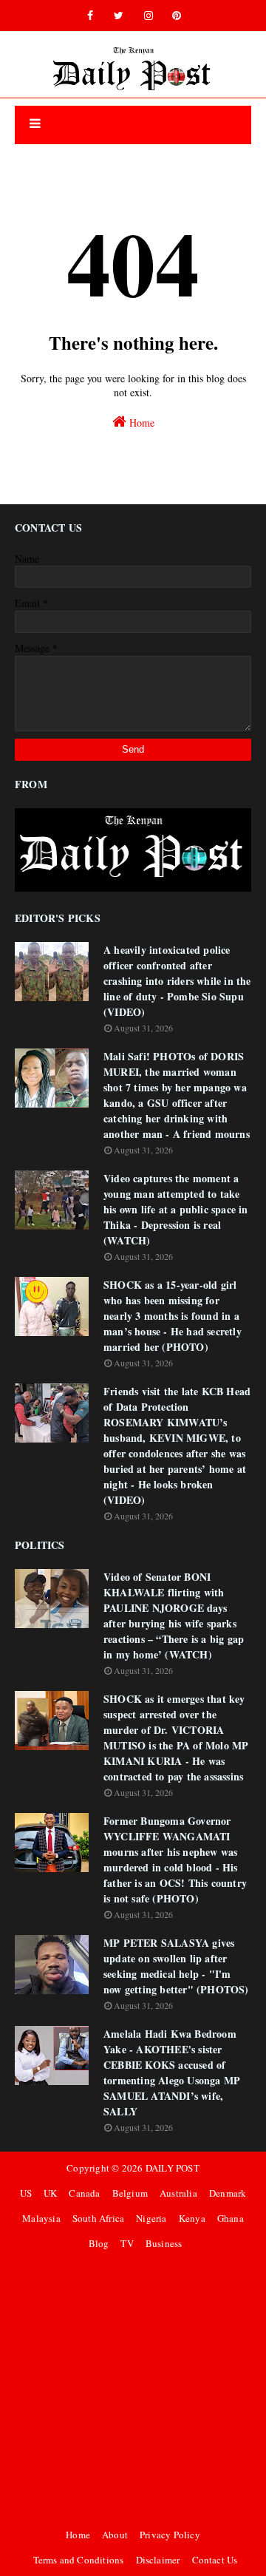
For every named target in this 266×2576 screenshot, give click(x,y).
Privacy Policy (170, 2535)
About (115, 2535)
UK (50, 2193)
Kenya (192, 2218)
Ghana (231, 2218)
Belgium (130, 2193)
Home (140, 423)
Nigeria (151, 2218)
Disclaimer (158, 2560)
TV (127, 2243)
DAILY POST (173, 2168)
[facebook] (90, 16)
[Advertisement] (133, 2389)
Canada (84, 2193)
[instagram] (149, 16)
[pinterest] (177, 16)
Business (164, 2243)
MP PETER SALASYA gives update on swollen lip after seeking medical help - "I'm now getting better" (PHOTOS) (176, 1966)
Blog (99, 2243)
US (26, 2193)
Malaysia (41, 2218)
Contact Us (215, 2560)
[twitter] (119, 16)
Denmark (228, 2193)
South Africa (98, 2218)
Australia (178, 2193)
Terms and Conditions (79, 2560)
